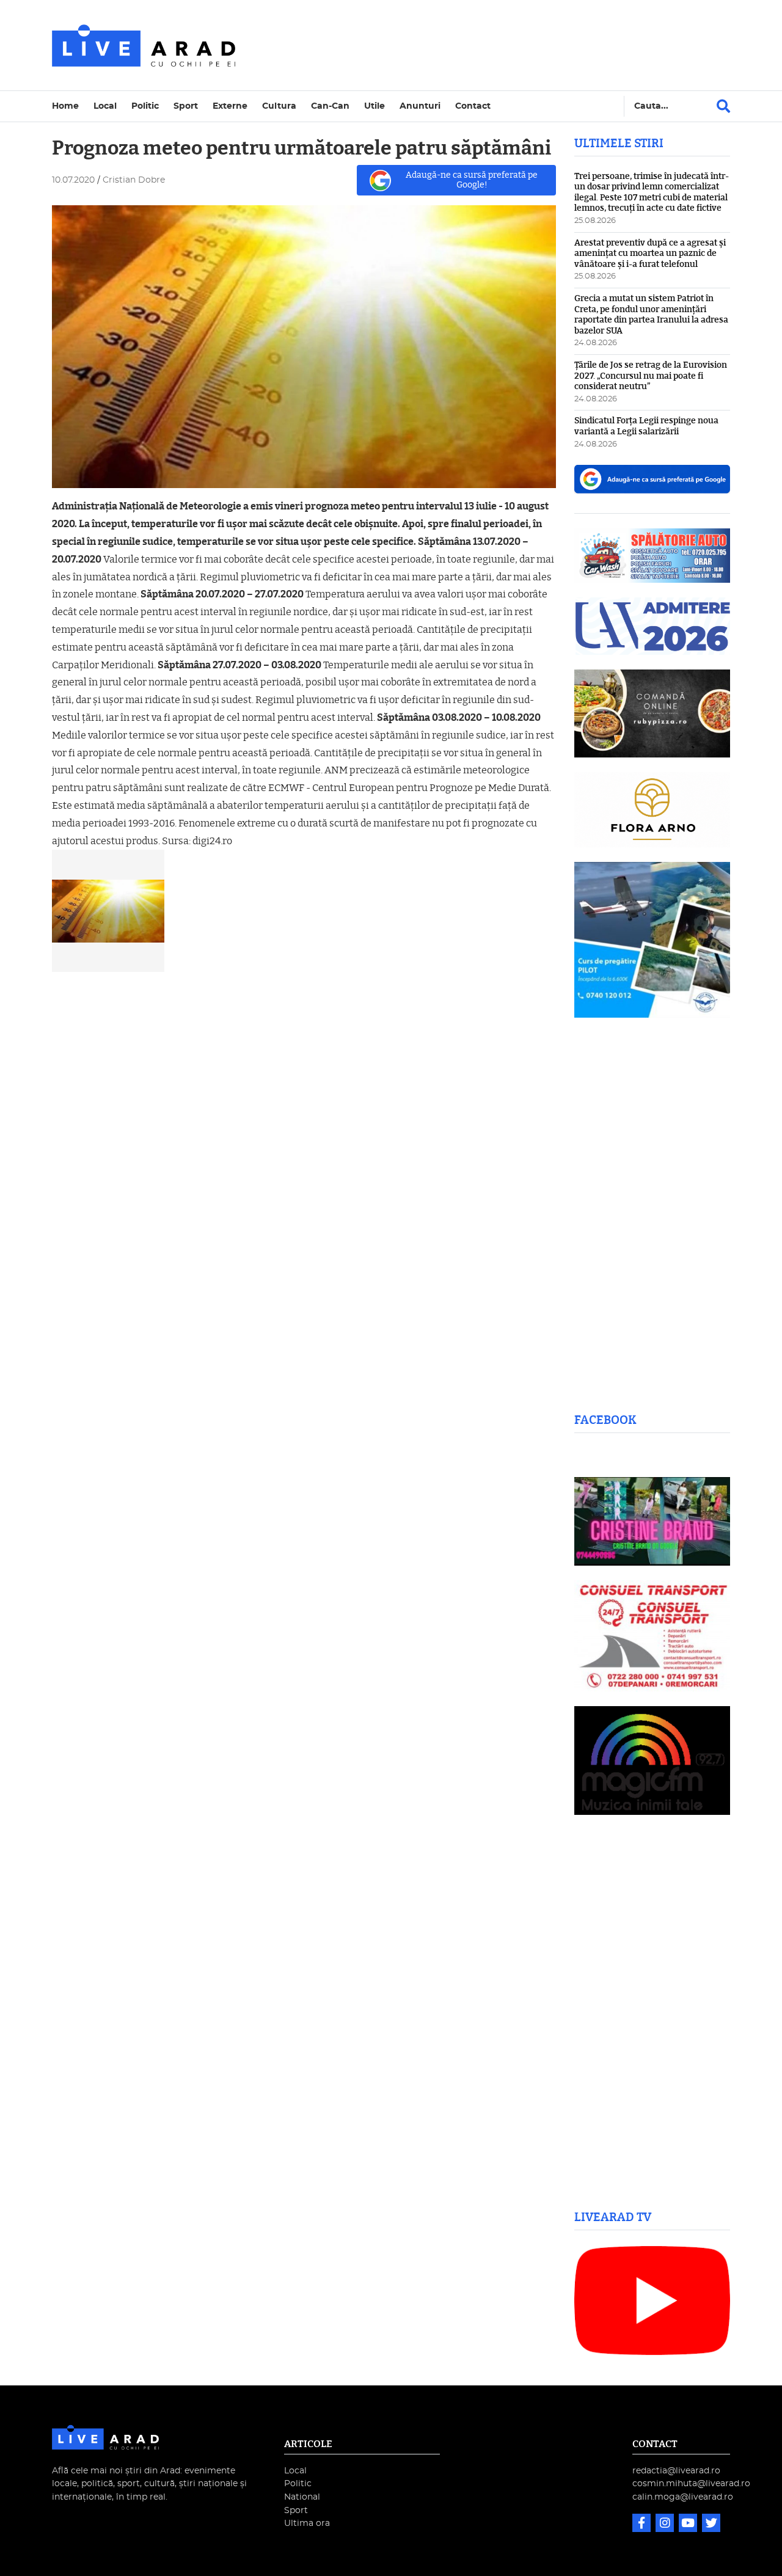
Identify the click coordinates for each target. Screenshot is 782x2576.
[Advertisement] (497, 45)
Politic (145, 106)
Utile (375, 106)
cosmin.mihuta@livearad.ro (691, 2483)
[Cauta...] (723, 106)
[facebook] (643, 2524)
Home (65, 106)
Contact (473, 106)
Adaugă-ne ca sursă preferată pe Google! (472, 180)
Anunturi (420, 106)
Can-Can (330, 106)
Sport (186, 106)
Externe (230, 106)
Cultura (279, 106)
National (302, 2497)
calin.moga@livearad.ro (683, 2497)
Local (105, 106)
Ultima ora (307, 2523)
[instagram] (666, 2524)
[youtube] (689, 2524)
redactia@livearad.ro (676, 2471)
